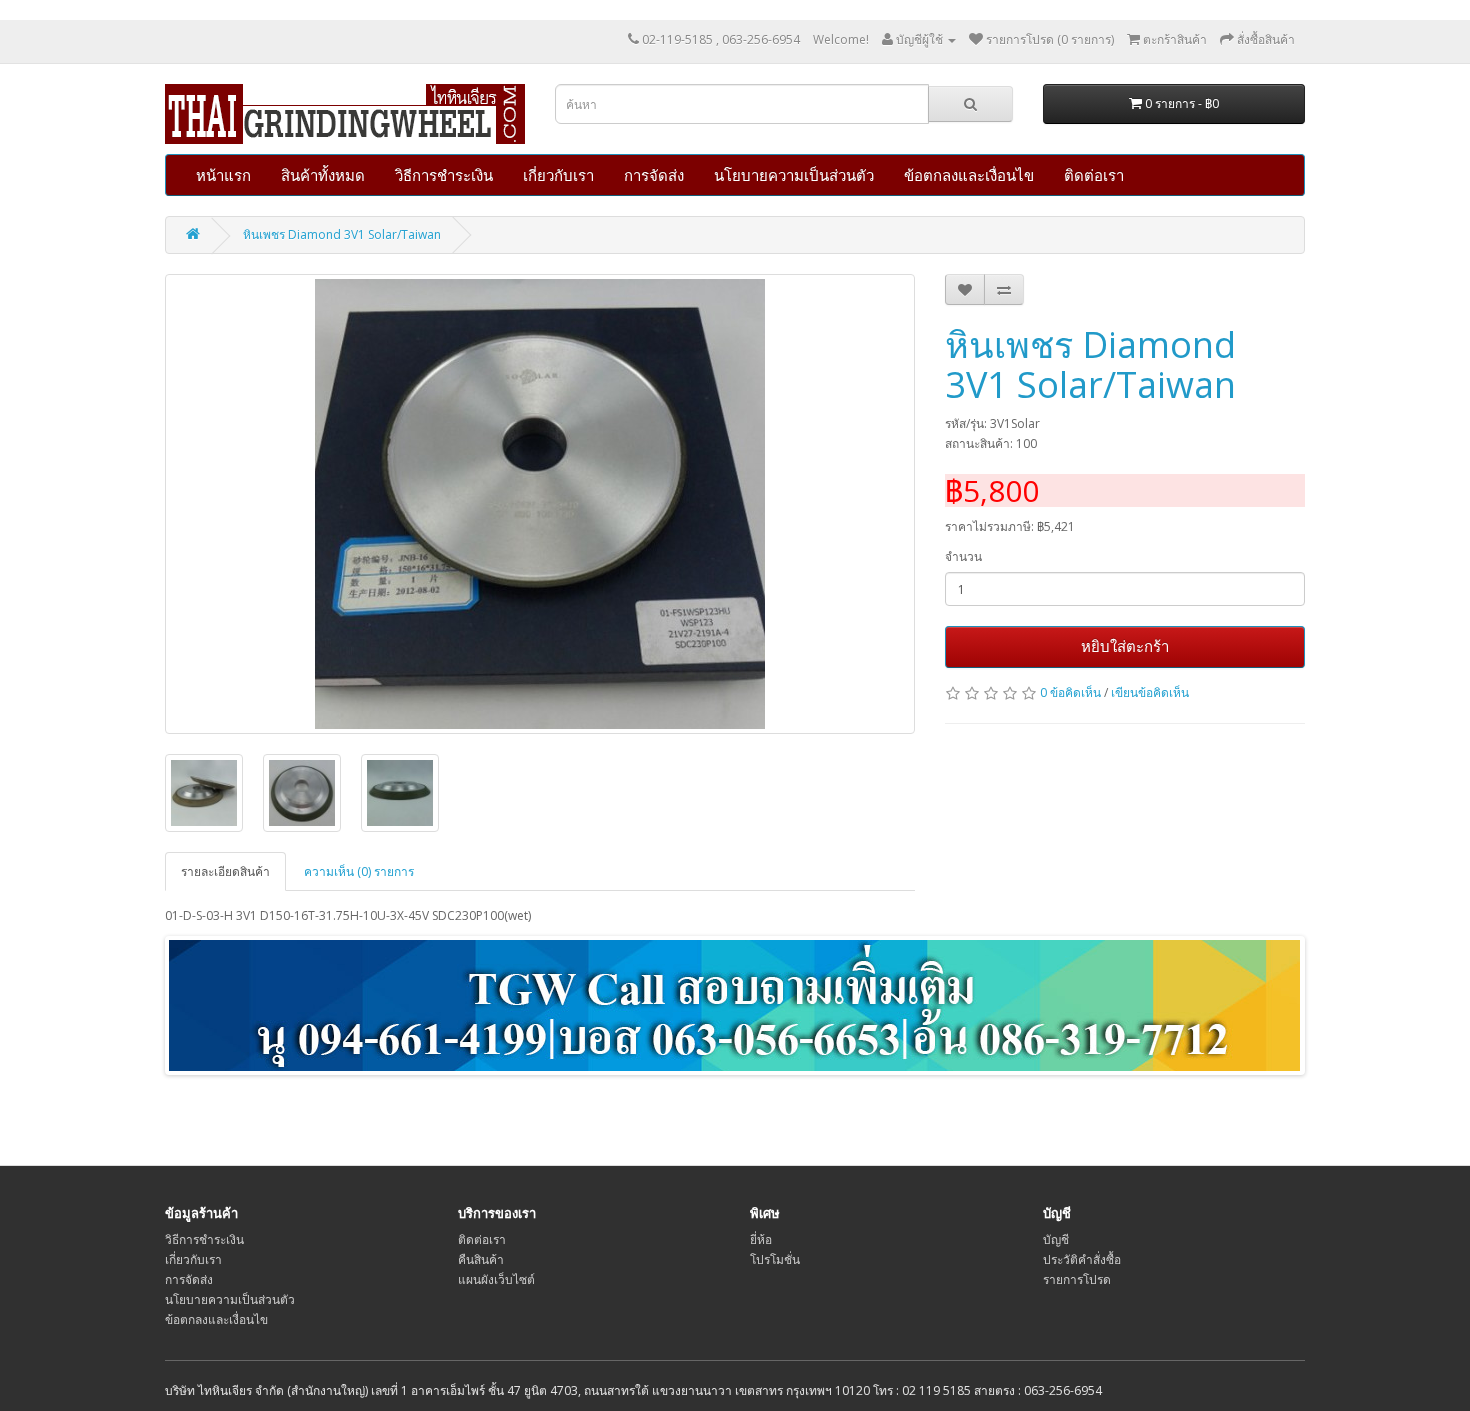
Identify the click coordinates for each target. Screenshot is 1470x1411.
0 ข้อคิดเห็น (1070, 692)
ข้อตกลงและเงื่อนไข (969, 175)
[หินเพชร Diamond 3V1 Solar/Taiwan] (540, 504)
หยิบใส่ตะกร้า (1125, 646)
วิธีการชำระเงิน (444, 175)
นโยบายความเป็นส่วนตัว (794, 175)
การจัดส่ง (654, 175)
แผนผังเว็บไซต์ (496, 1279)
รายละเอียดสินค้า (225, 871)
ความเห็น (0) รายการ (359, 871)
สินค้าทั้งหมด (323, 175)
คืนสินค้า (481, 1259)
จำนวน (963, 556)
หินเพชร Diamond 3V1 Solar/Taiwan (342, 234)
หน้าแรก (223, 175)
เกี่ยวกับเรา (558, 175)
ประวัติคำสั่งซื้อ (1082, 1259)
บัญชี (1056, 1239)
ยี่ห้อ (761, 1239)
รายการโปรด (1077, 1279)
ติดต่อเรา (1094, 175)
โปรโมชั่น (775, 1259)
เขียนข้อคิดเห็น (1150, 692)
